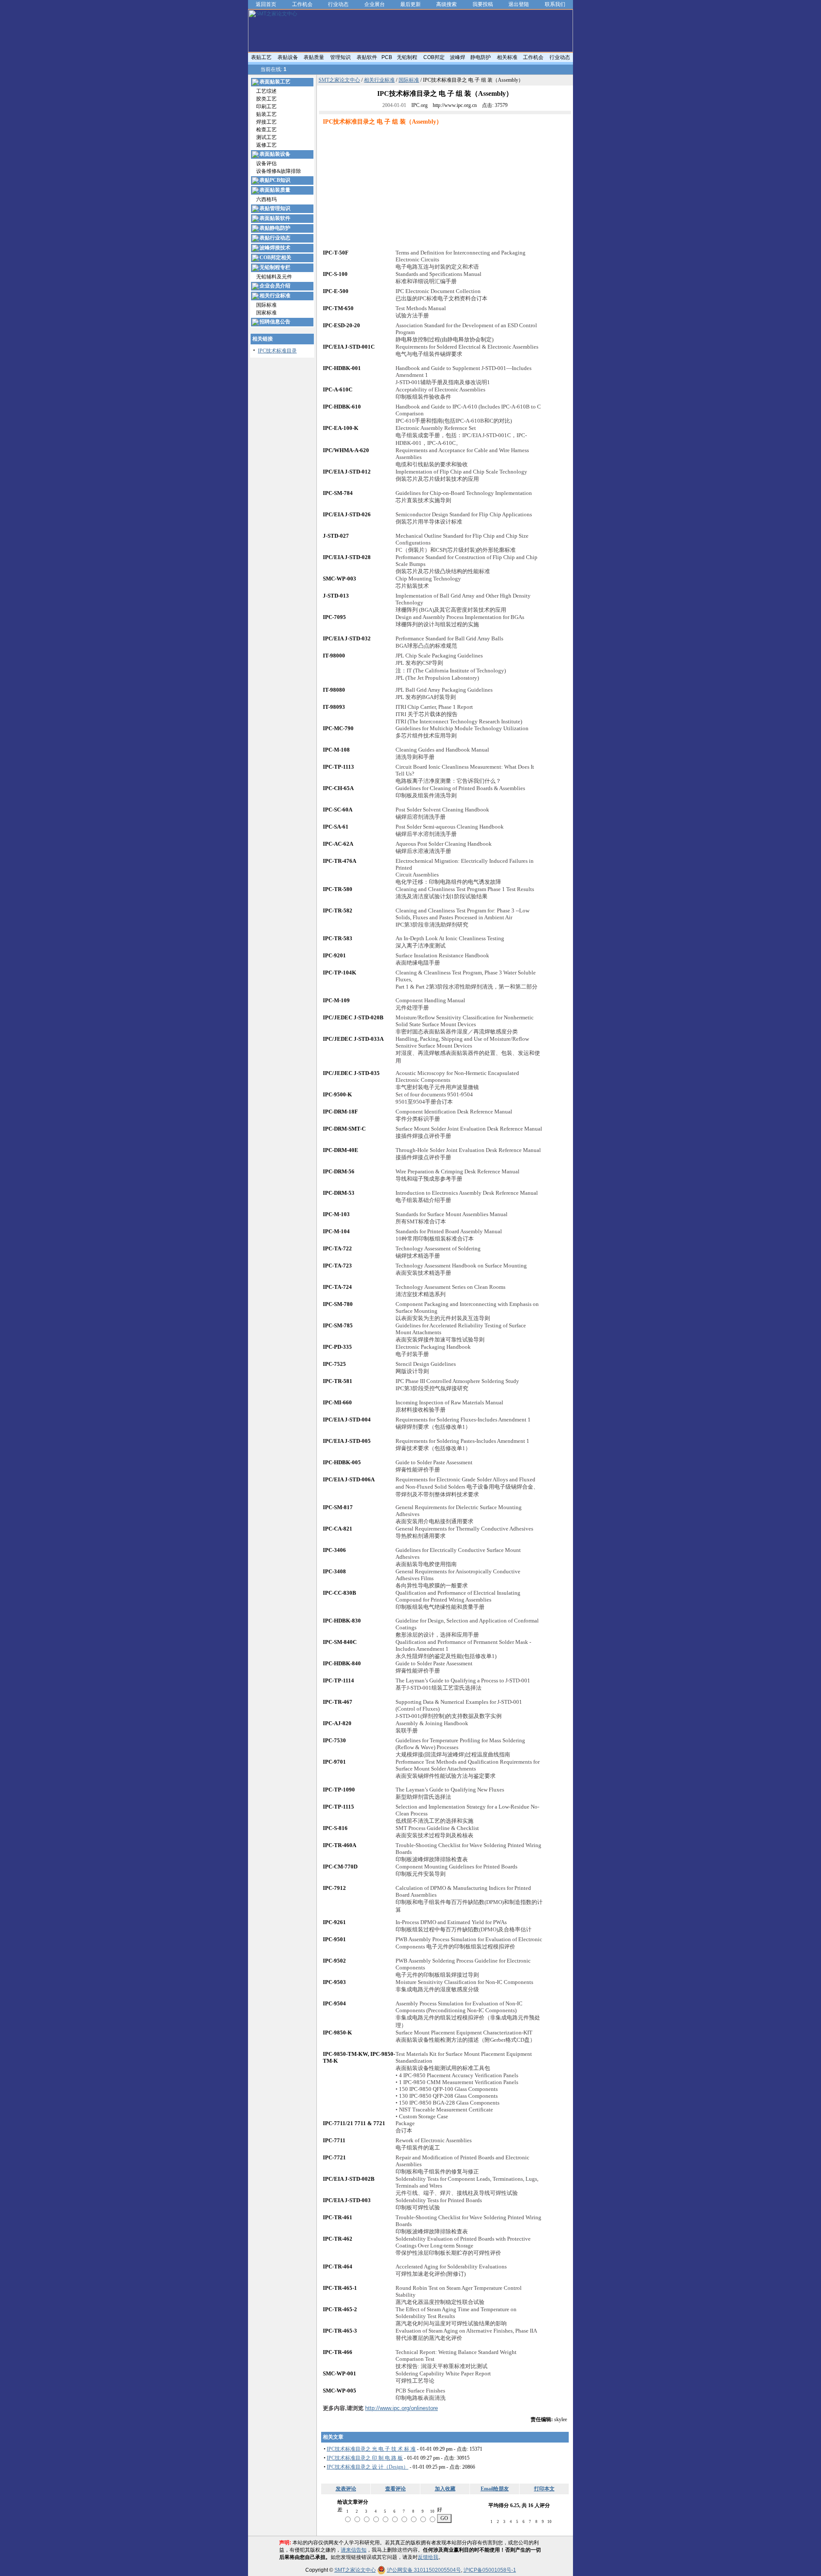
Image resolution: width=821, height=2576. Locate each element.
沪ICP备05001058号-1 (490, 2570)
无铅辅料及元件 (274, 277)
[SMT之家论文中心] (410, 50)
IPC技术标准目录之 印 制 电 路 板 (365, 2458)
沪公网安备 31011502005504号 (424, 2570)
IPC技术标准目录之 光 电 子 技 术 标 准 (371, 2449)
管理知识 (340, 57)
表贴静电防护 (275, 228)
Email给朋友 (495, 2489)
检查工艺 (266, 130)
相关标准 (507, 57)
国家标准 (266, 313)
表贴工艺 (261, 57)
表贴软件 (367, 57)
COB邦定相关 (275, 258)
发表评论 (346, 2489)
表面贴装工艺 (275, 82)
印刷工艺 (266, 107)
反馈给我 (428, 2557)
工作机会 (302, 4)
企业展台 (375, 4)
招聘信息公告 (275, 322)
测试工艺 (266, 137)
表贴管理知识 (275, 208)
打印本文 (544, 2489)
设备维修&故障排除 (279, 171)
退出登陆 (519, 4)
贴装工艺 (266, 114)
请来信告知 (354, 2550)
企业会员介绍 (275, 286)
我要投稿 (483, 4)
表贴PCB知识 (275, 180)
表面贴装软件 (275, 218)
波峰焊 (458, 57)
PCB (387, 57)
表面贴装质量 (275, 190)
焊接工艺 (266, 122)
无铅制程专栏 (275, 267)
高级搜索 (446, 4)
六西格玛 (266, 199)
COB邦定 (434, 57)
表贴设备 (288, 57)
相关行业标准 (275, 296)
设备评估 (266, 163)
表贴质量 (314, 57)
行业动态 (338, 4)
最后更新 (410, 4)
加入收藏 (445, 2489)
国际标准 (266, 305)
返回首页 (266, 4)
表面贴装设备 (275, 154)
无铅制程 (407, 57)
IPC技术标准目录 (277, 351)
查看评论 (396, 2489)
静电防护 (481, 57)
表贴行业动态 (275, 238)
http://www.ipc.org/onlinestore (402, 2408)
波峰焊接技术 (275, 248)
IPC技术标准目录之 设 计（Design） (368, 2467)
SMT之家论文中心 (339, 80)
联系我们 (555, 4)
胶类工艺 (266, 99)
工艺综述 (266, 91)
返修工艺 (266, 145)
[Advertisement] (395, 189)
